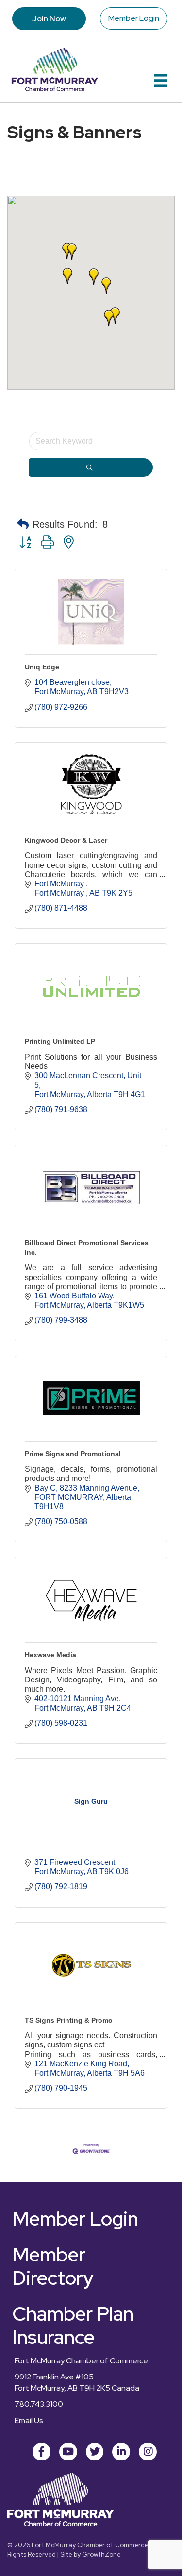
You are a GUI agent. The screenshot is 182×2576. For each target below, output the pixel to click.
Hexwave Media (50, 1655)
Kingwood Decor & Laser (66, 840)
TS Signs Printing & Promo (69, 2020)
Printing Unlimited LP (60, 1041)
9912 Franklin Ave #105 (54, 2377)
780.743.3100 (39, 2404)
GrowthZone (101, 2554)
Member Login (134, 18)
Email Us (29, 2420)
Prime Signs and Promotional (73, 1454)
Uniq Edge (42, 667)
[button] (67, 276)
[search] (91, 467)
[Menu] (161, 81)
